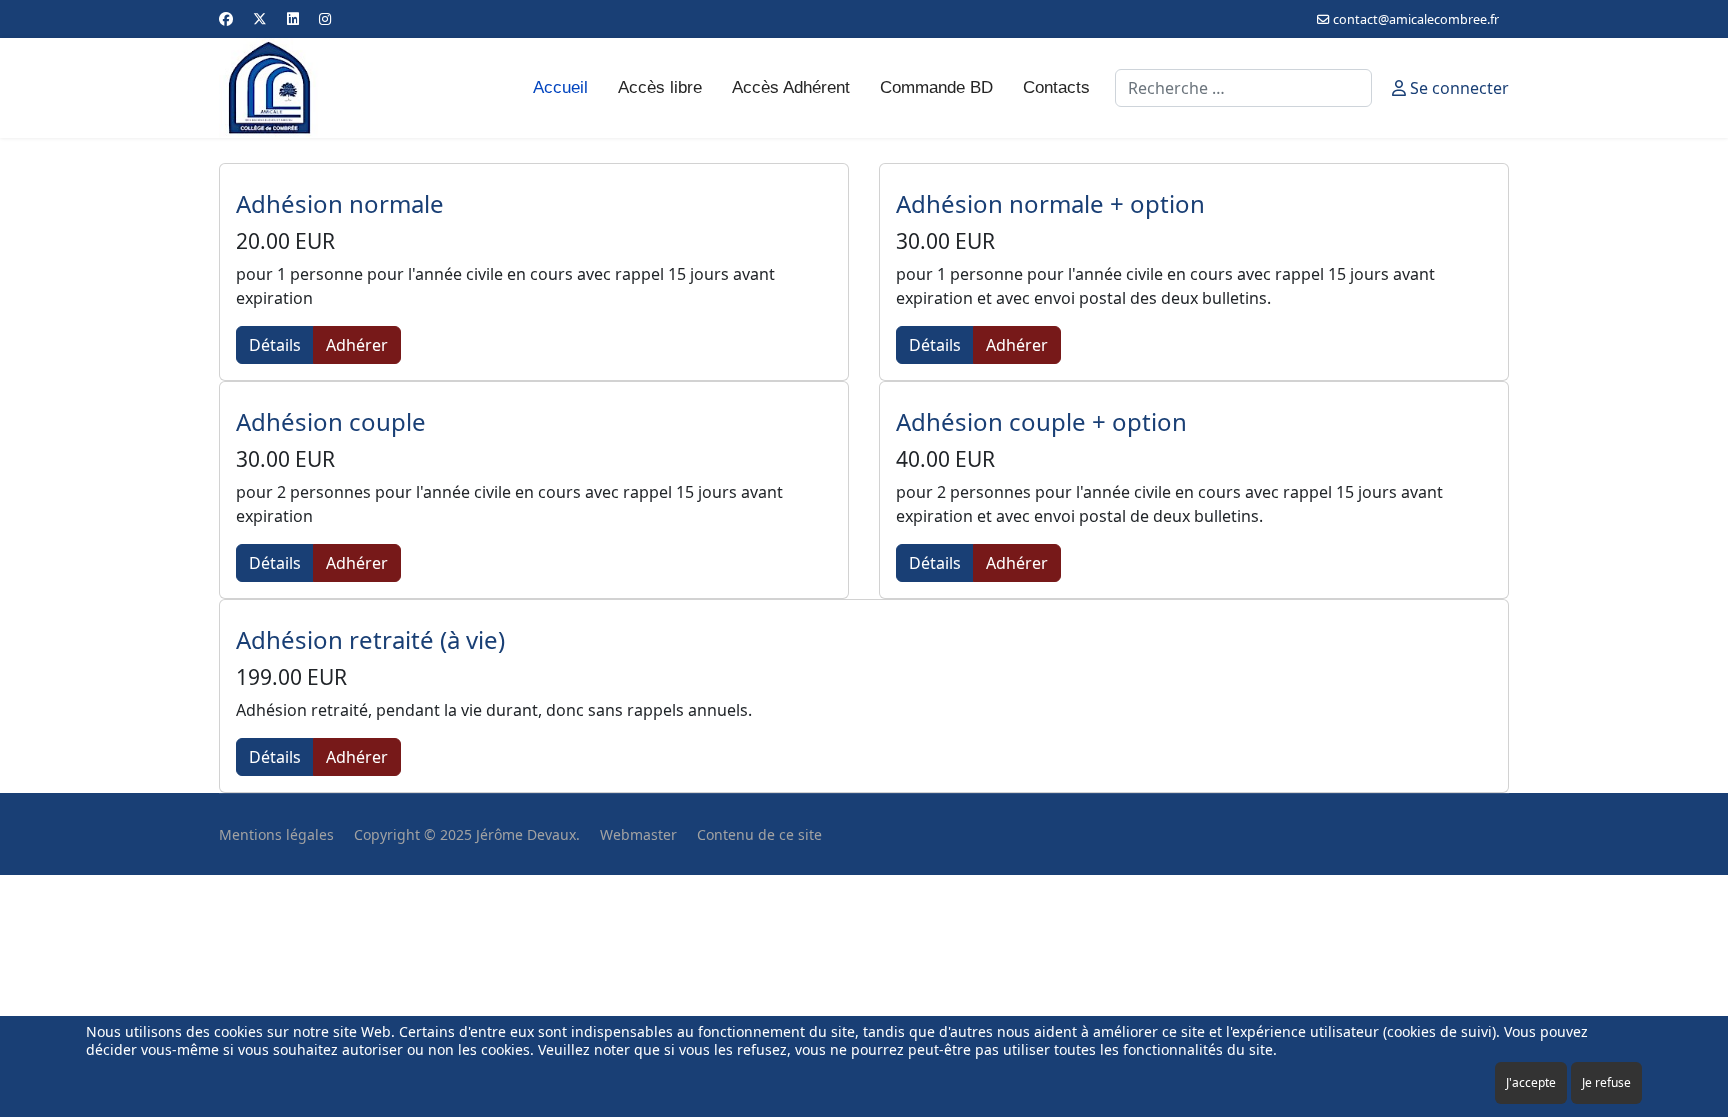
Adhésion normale (340, 203)
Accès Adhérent (791, 87)
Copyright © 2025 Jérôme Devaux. (467, 834)
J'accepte (1531, 1082)
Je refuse (1606, 1082)
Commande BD (936, 87)
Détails (275, 345)
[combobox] (1243, 88)
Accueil (560, 87)
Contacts (1056, 87)
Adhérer (357, 345)
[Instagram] (325, 18)
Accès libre (660, 87)
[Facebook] (226, 18)
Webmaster (638, 834)
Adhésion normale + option (1050, 203)
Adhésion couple (331, 421)
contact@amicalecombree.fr (1416, 19)
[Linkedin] (293, 18)
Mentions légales (276, 834)
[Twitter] (260, 18)
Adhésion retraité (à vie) (370, 639)
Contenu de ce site (759, 834)
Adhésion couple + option (1041, 421)
